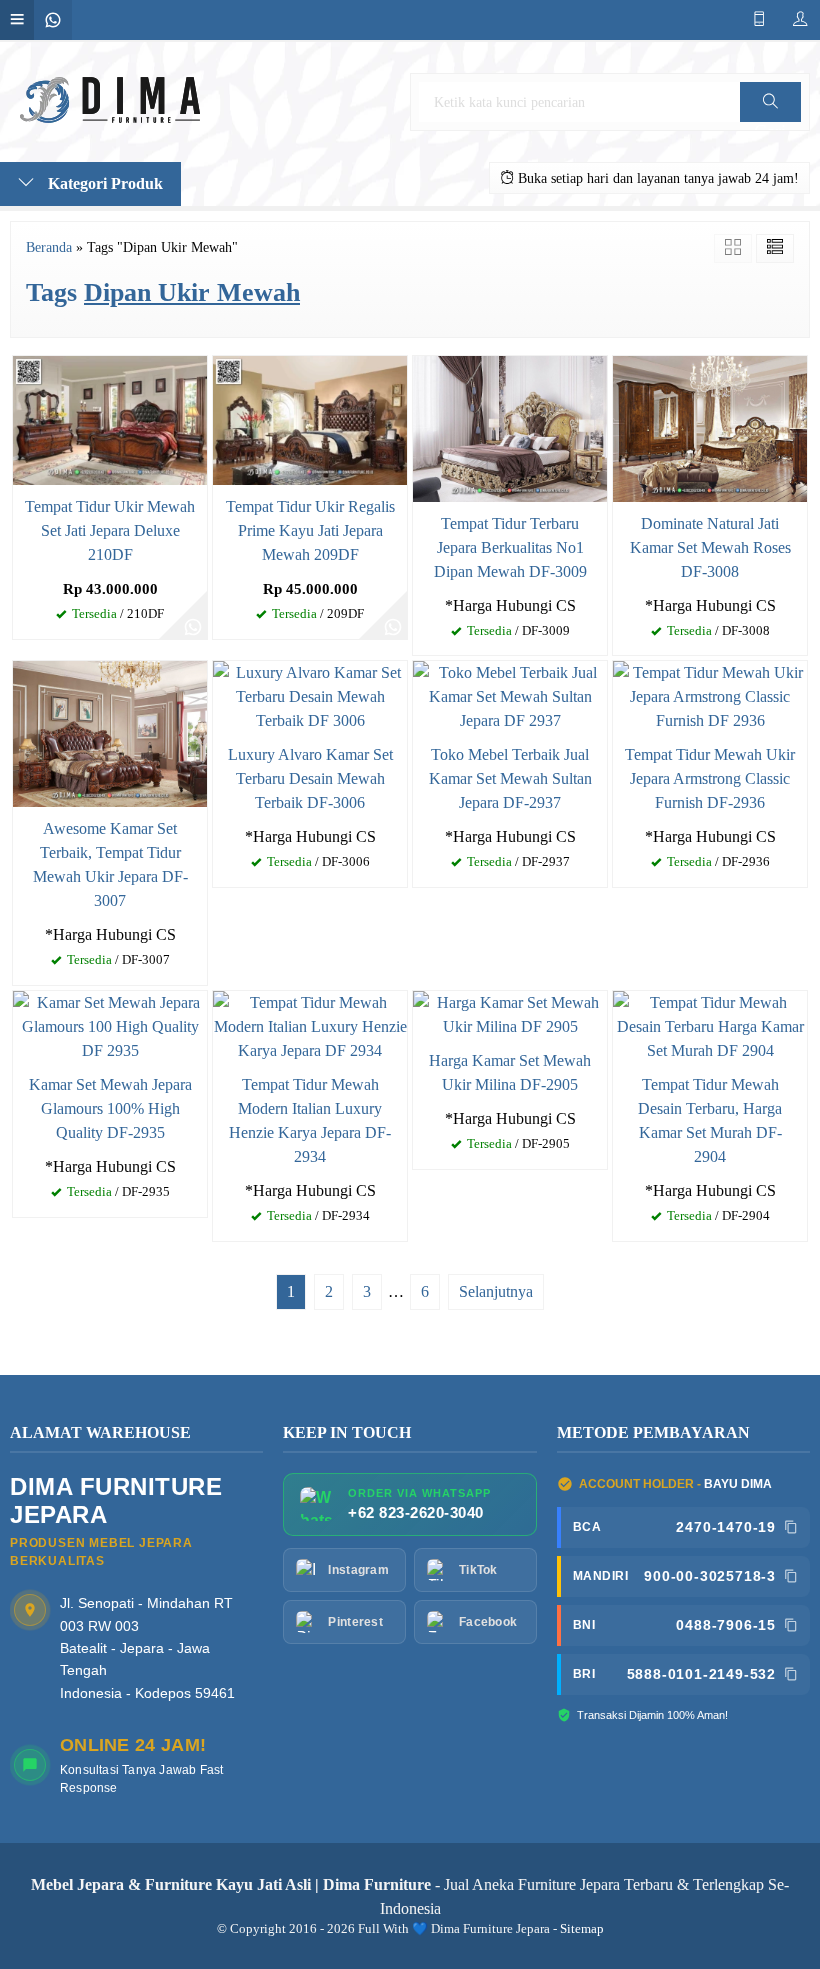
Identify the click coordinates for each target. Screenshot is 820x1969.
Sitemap (582, 1929)
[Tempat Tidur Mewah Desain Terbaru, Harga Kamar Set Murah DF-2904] (710, 1025)
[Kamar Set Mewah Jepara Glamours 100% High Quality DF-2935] (110, 1025)
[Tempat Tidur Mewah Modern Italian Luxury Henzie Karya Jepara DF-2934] (310, 1025)
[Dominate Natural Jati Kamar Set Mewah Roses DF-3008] (710, 426)
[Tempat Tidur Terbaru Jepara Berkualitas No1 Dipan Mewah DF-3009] (510, 426)
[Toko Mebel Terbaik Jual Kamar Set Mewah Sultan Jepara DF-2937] (510, 695)
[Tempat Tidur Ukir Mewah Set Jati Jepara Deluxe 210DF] (110, 418)
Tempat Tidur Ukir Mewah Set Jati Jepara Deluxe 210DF (110, 530)
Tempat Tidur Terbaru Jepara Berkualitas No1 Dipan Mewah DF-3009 (510, 547)
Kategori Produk (103, 183)
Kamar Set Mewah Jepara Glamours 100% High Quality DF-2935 (110, 1108)
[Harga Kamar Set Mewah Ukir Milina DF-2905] (510, 1013)
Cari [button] (770, 121)
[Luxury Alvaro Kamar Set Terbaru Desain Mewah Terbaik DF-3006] (310, 695)
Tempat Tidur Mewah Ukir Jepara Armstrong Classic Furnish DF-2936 (710, 778)
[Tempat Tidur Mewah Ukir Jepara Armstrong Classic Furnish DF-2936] (710, 695)
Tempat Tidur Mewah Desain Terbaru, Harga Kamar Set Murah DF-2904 (710, 1120)
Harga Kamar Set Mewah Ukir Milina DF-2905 (510, 1072)
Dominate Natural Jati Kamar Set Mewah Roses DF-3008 (710, 547)
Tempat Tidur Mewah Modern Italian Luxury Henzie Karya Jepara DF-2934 (310, 1120)
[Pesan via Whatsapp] (193, 625)
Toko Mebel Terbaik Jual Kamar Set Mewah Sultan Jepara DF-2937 (510, 778)
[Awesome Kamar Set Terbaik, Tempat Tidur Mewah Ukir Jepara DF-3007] (110, 732)
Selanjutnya (496, 1291)
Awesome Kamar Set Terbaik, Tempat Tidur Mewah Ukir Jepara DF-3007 (110, 864)
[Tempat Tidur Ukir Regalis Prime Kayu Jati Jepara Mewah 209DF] (310, 418)
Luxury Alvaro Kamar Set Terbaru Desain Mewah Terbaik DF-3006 (310, 778)
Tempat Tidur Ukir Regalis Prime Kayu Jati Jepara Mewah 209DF (310, 530)
